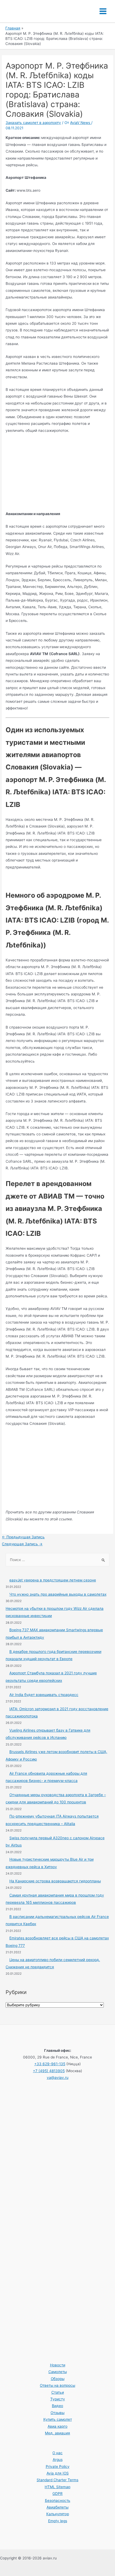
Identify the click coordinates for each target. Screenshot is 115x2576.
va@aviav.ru (58, 2078)
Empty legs (58, 2521)
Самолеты (58, 2372)
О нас (57, 2453)
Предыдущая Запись (23, 1537)
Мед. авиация (57, 2433)
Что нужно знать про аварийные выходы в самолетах (58, 1594)
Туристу (58, 2399)
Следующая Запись (22, 1544)
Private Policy (58, 2467)
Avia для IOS (58, 2473)
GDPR (57, 2494)
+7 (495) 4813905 (49, 2071)
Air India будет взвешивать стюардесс (44, 1695)
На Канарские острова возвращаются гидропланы (55, 1881)
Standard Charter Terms (57, 2480)
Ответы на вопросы (57, 2385)
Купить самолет (58, 2419)
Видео (57, 2406)
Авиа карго (57, 2426)
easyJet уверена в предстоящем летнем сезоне (53, 1580)
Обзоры (58, 2379)
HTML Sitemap (57, 2487)
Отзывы (57, 2413)
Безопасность (58, 2501)
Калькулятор (58, 2514)
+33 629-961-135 (50, 2064)
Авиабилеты (57, 2507)
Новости (58, 2365)
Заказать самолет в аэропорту (33, 123)
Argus (58, 2460)
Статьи (58, 2392)
